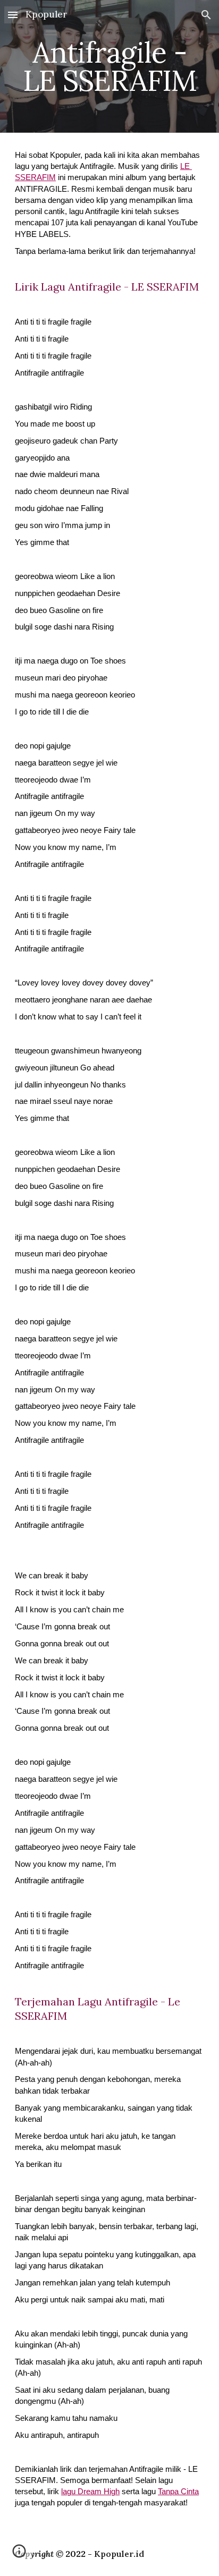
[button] (13, 15)
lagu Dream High (90, 2492)
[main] (109, 67)
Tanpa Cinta (178, 2492)
